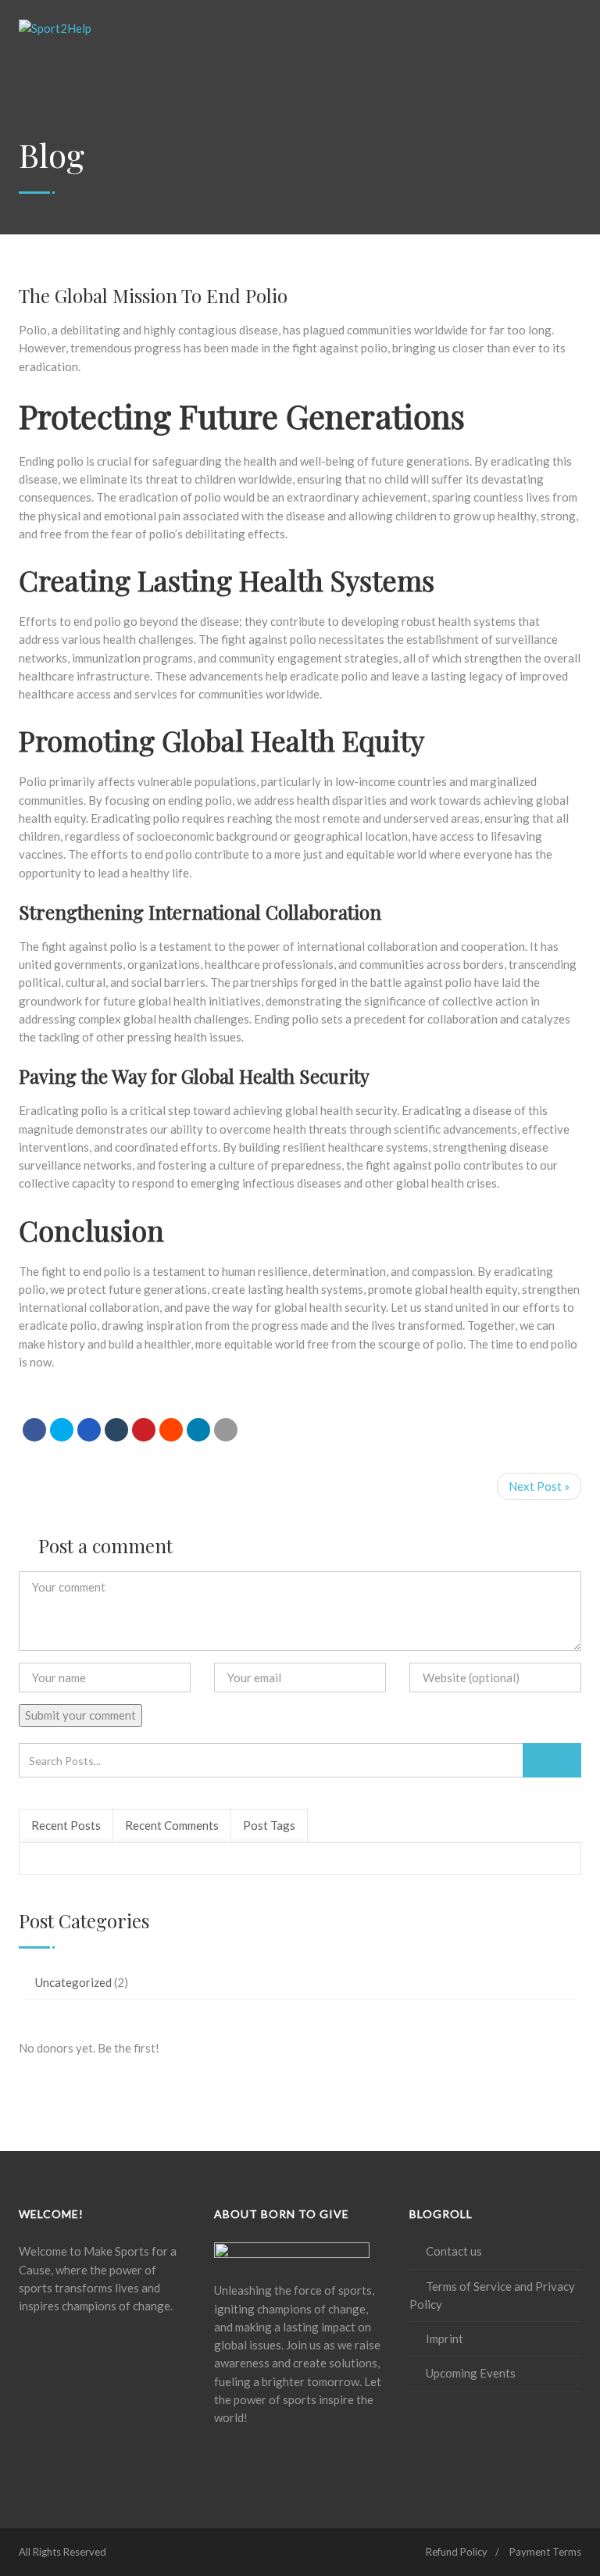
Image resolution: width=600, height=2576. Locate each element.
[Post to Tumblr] (116, 1430)
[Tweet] (62, 1430)
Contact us (454, 2251)
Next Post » (539, 1486)
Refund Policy (457, 2552)
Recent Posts (66, 1825)
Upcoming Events (471, 2373)
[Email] (226, 1430)
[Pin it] (144, 1430)
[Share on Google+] (89, 1430)
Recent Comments (172, 1825)
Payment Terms (545, 2552)
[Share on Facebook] (34, 1430)
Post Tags (269, 1825)
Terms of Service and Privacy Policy (492, 2295)
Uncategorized (73, 1982)
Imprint (445, 2338)
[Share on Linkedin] (171, 1430)
